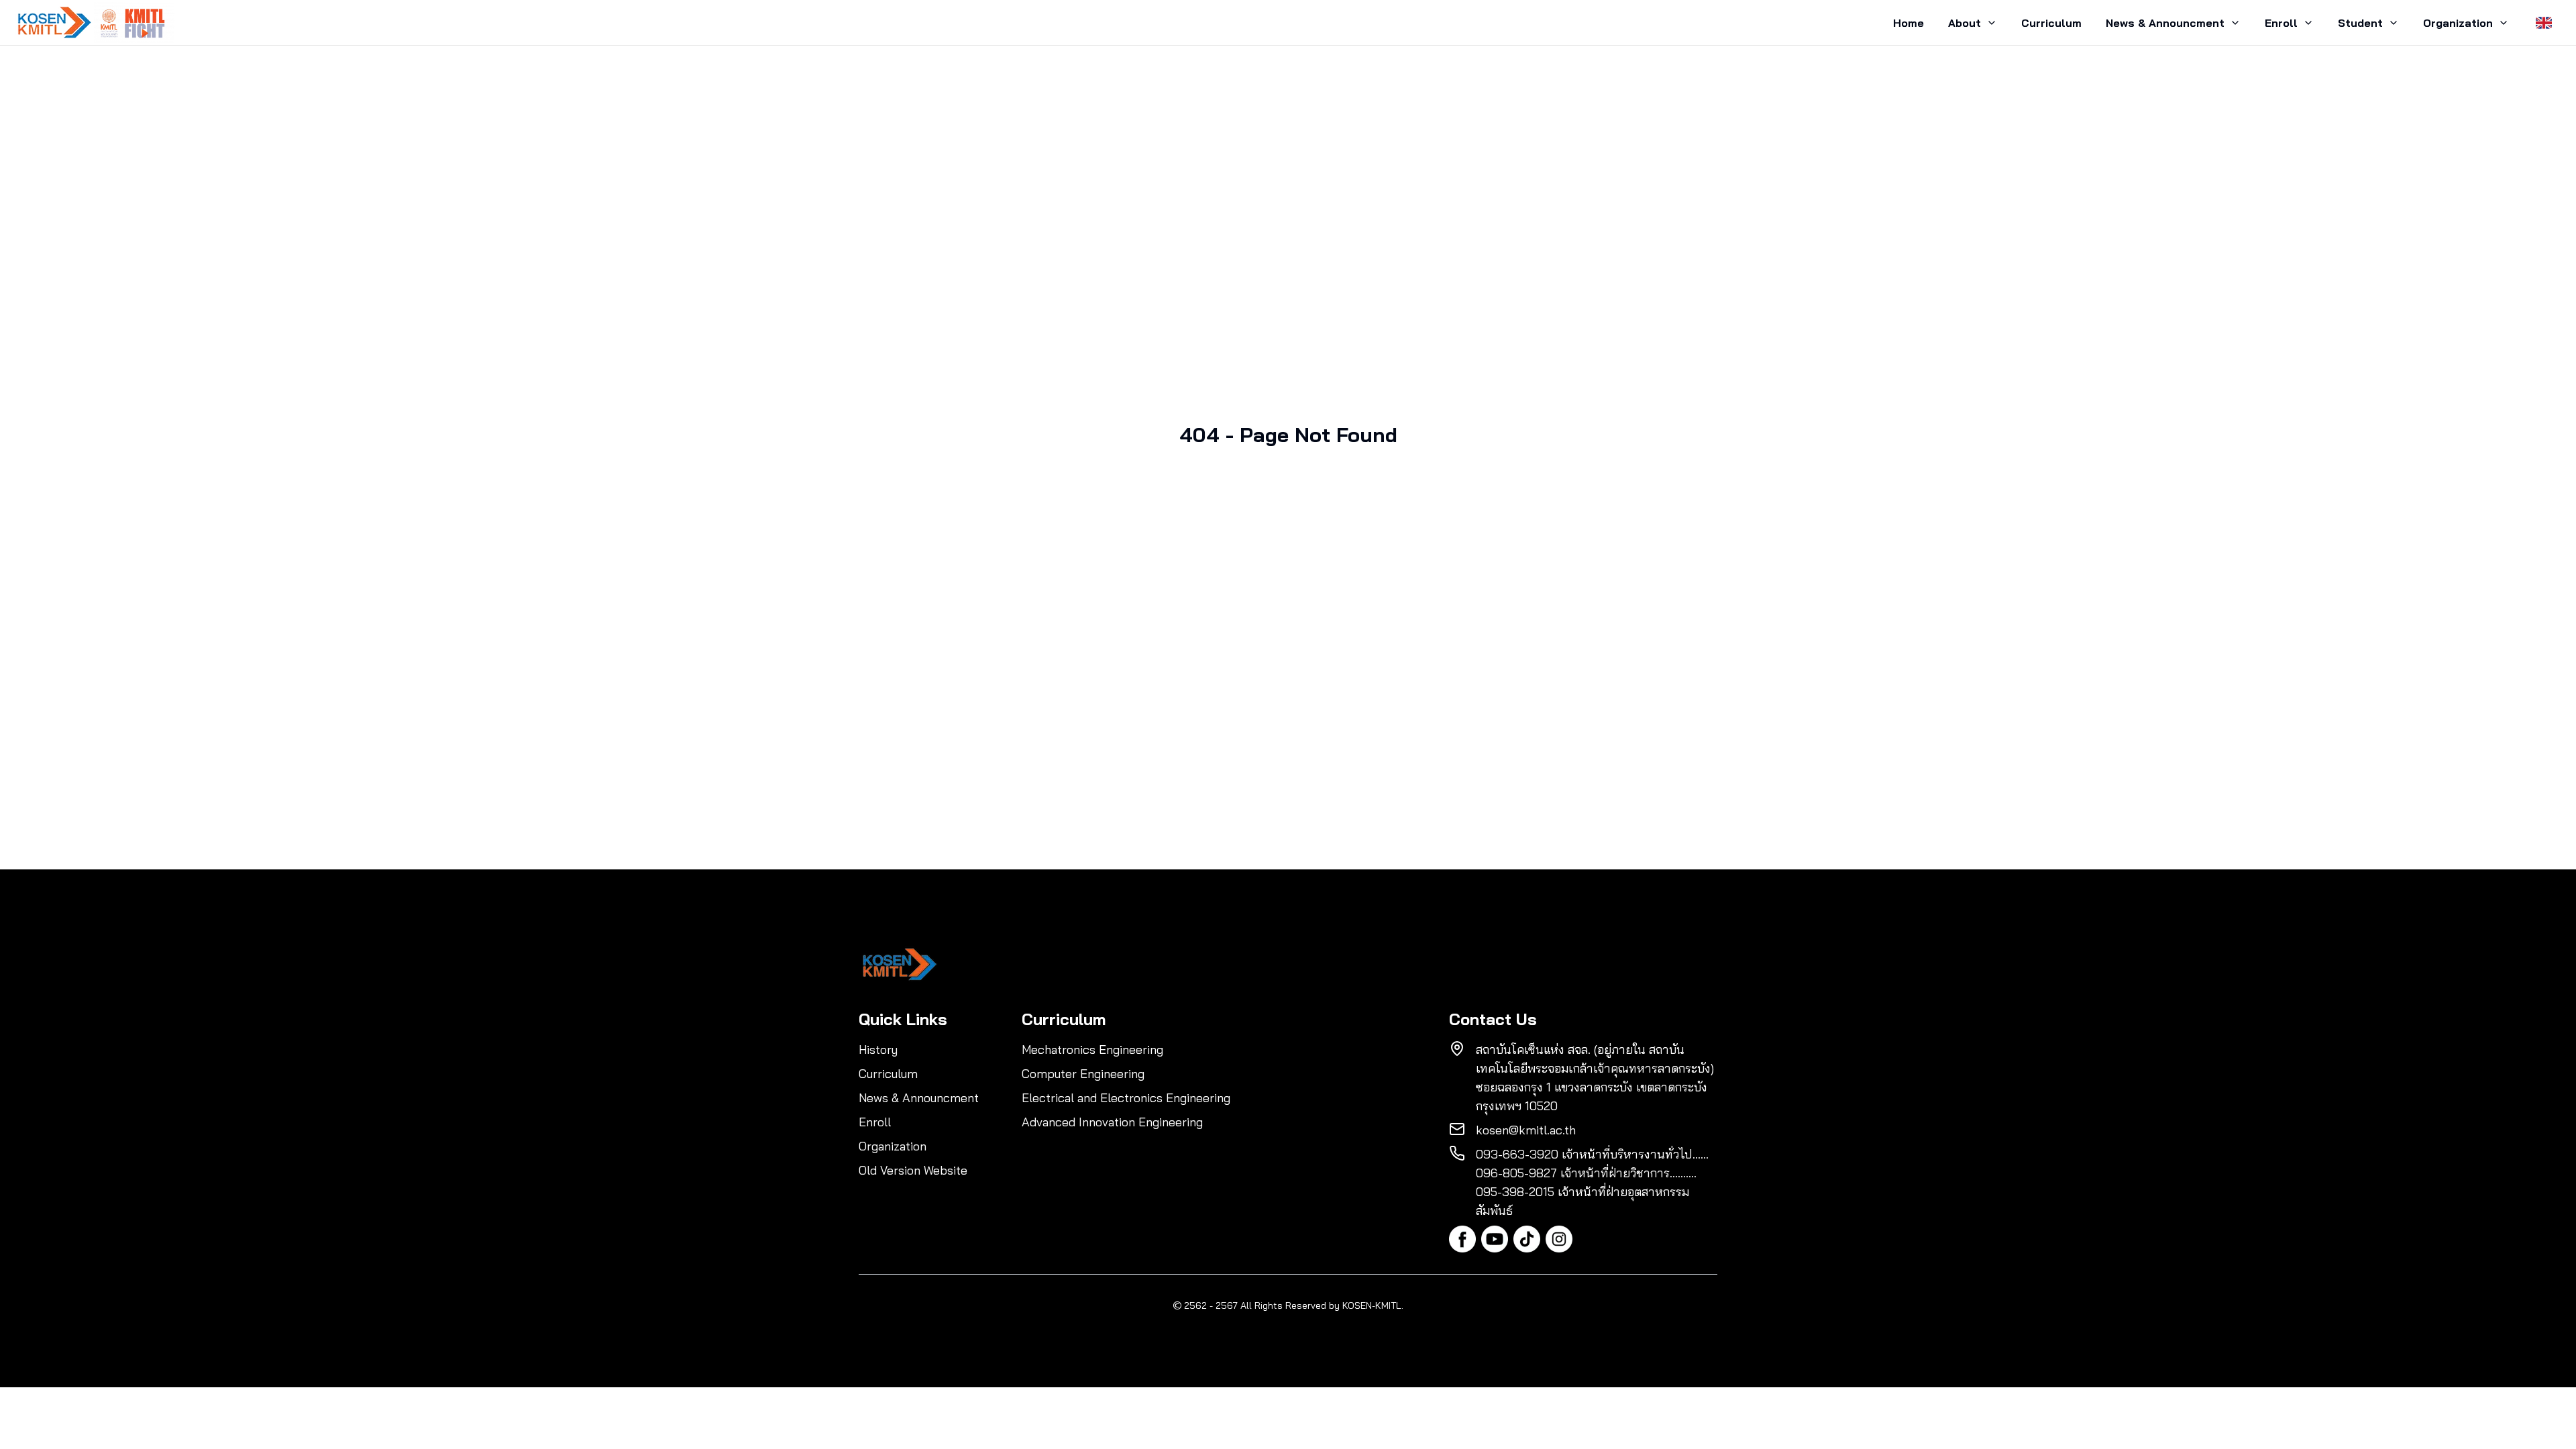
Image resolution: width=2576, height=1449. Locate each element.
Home (1909, 23)
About (1965, 23)
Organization (2458, 23)
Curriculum (2051, 23)
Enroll (2281, 23)
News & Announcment (2165, 23)
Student (2360, 23)
